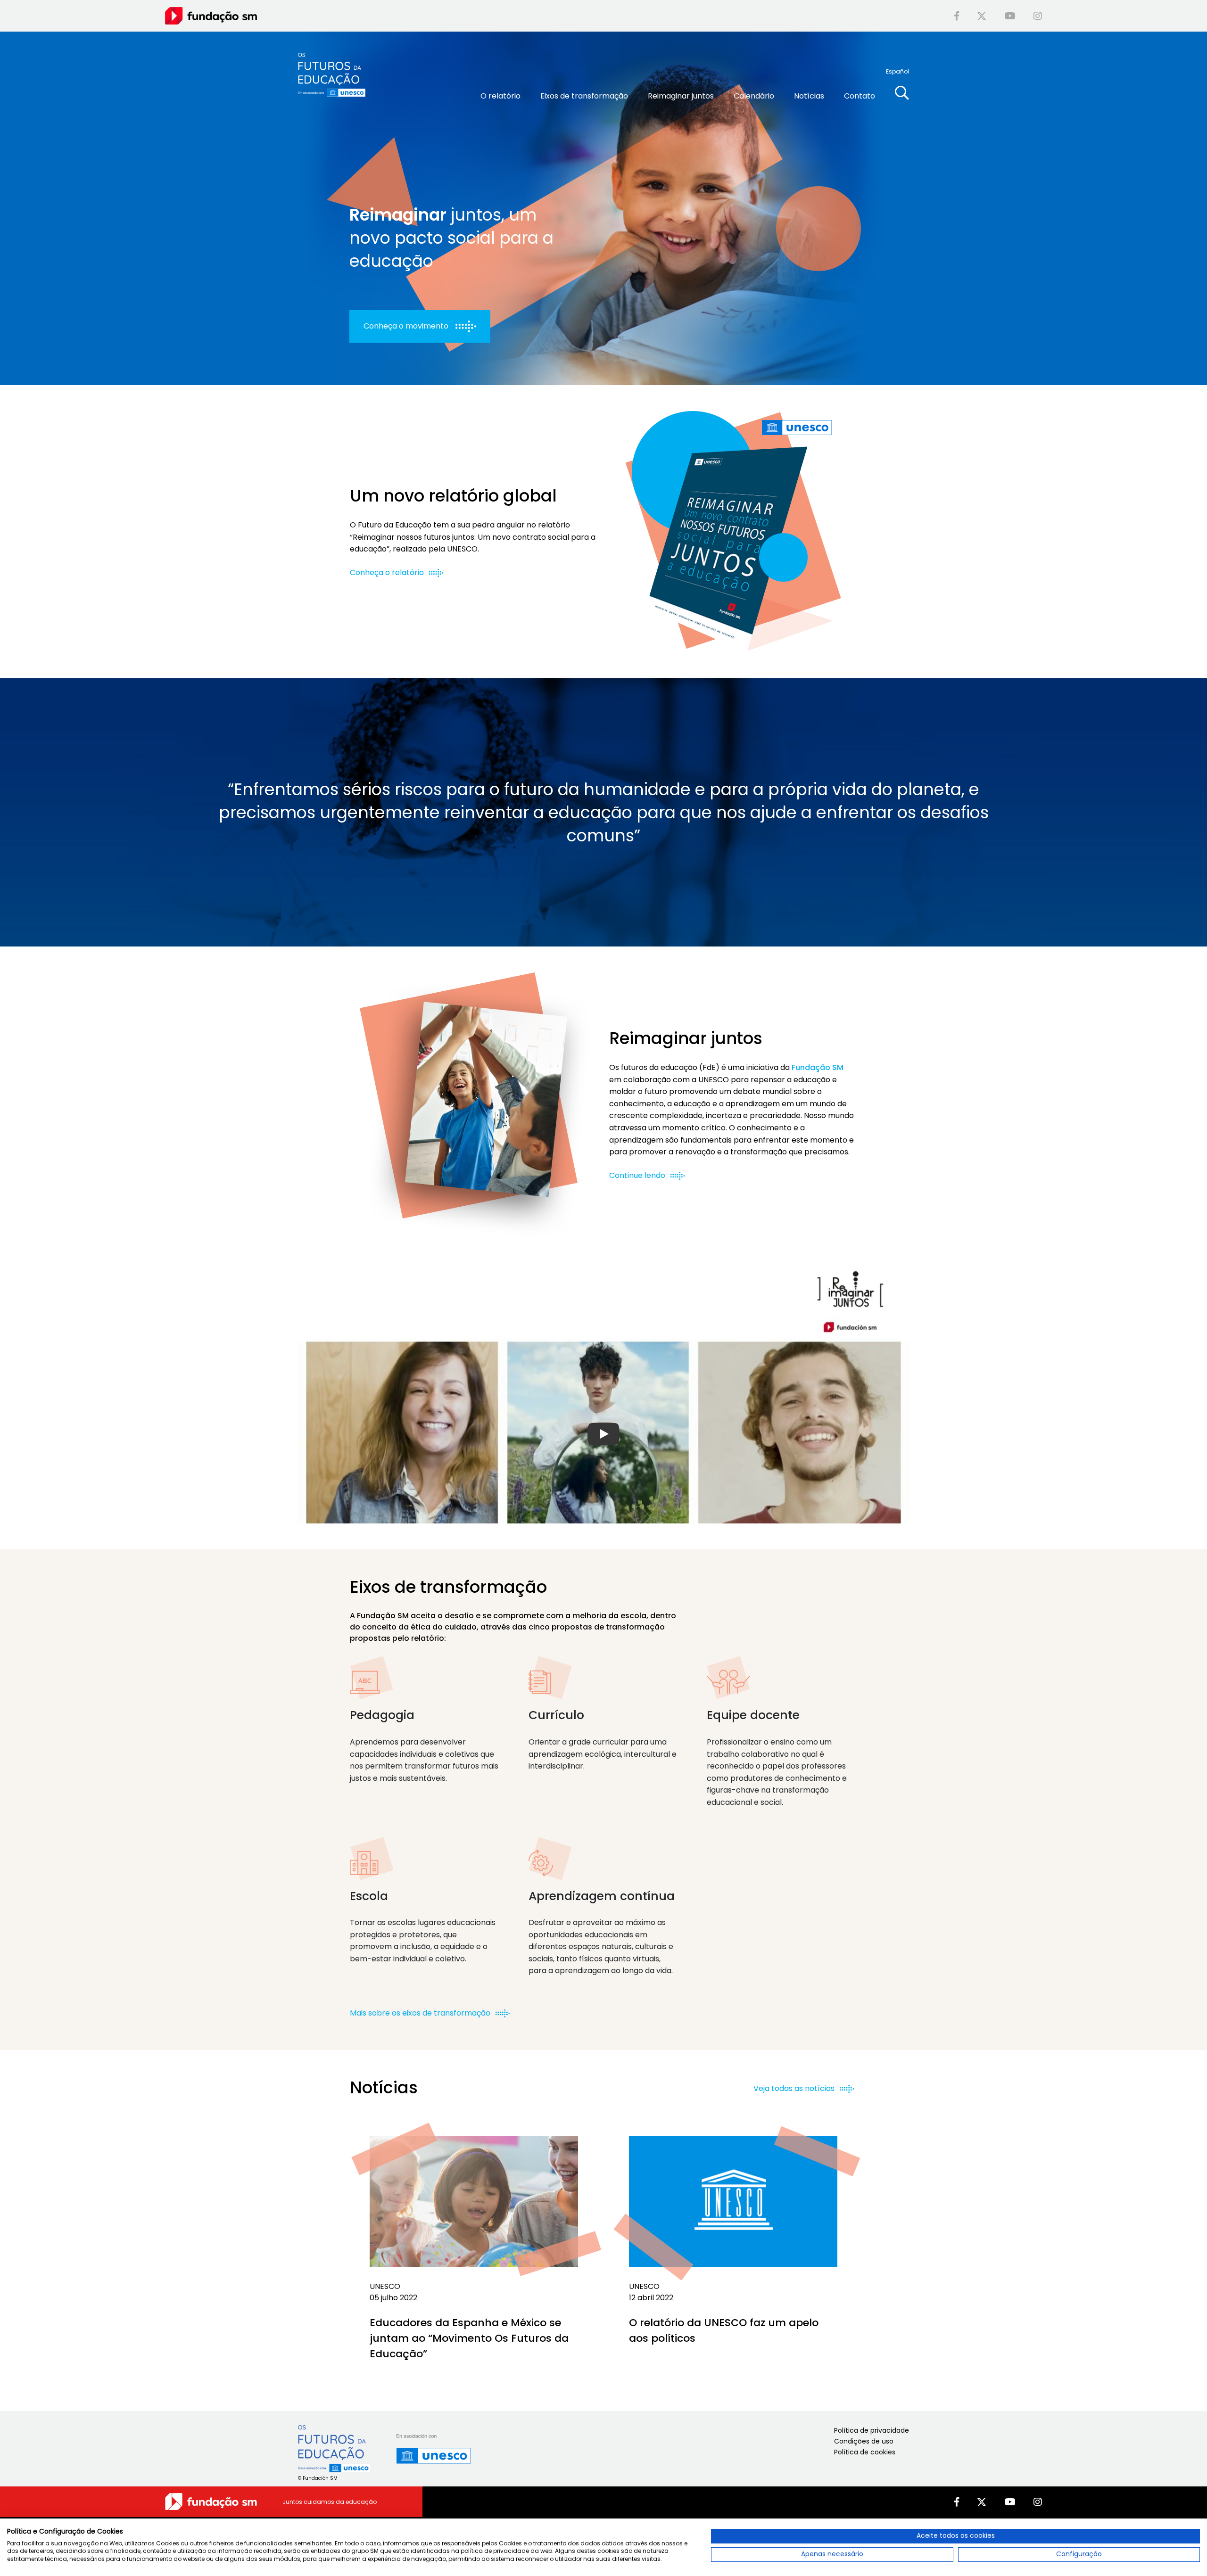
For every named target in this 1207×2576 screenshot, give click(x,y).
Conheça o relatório (387, 572)
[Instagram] (1038, 16)
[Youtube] (1010, 16)
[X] (982, 16)
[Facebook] (957, 16)
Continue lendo (637, 1175)
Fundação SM (818, 1067)
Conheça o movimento (406, 326)
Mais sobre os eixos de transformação (421, 2013)
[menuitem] (897, 71)
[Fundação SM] (211, 15)
